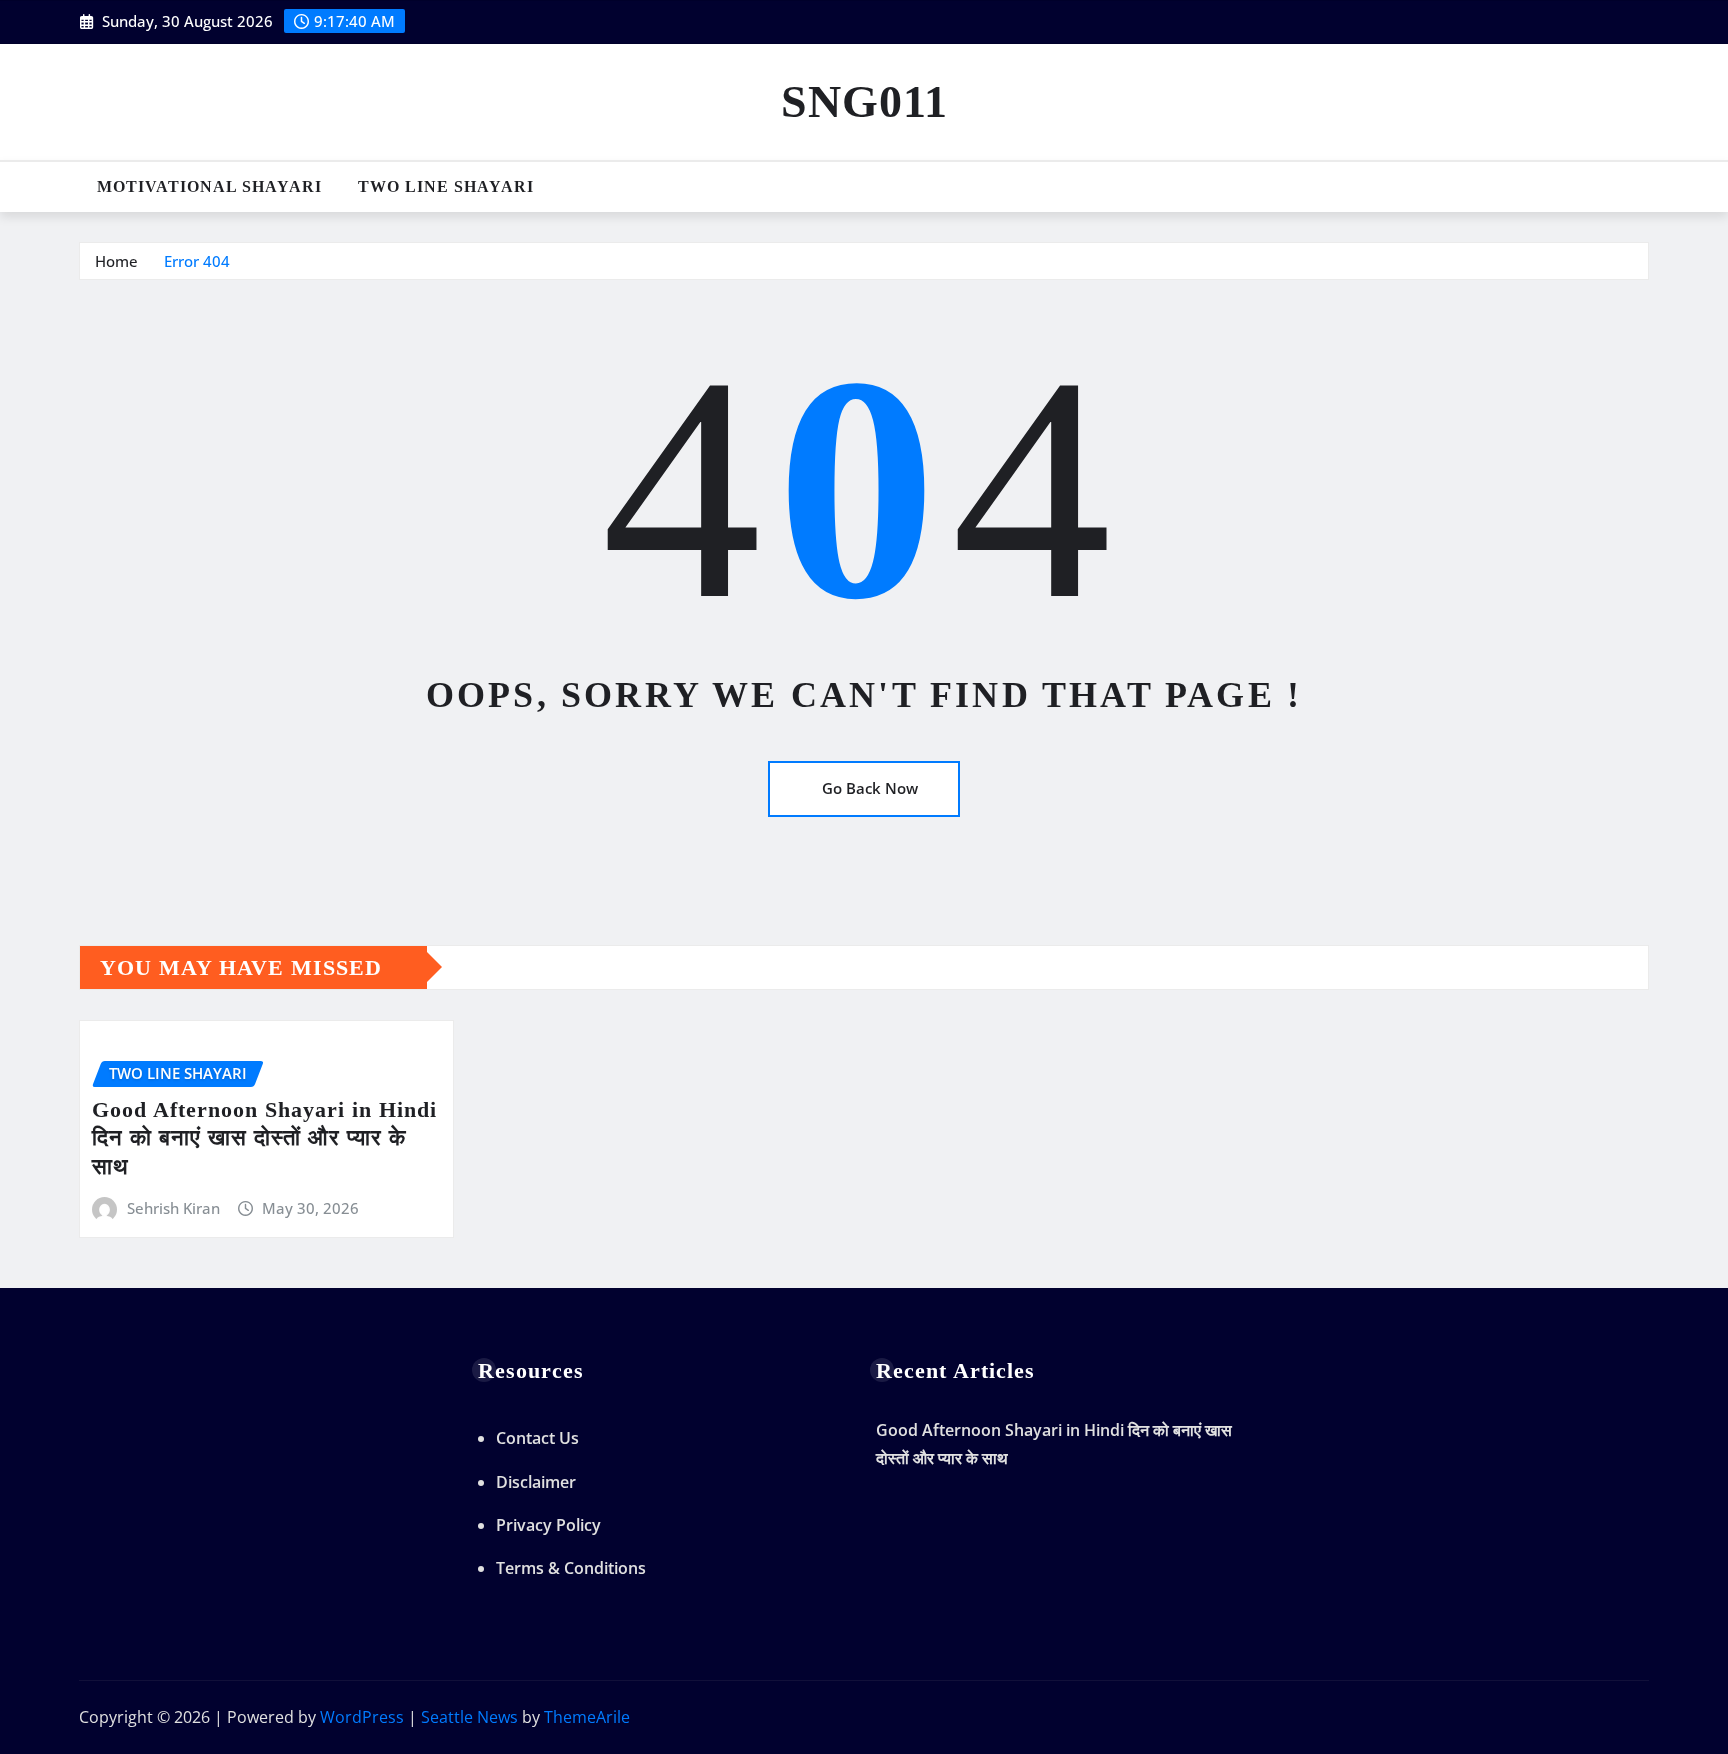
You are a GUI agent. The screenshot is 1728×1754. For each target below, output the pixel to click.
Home (116, 261)
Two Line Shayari (446, 186)
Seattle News (469, 1717)
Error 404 (197, 261)
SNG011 (864, 101)
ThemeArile (587, 1717)
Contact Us (537, 1438)
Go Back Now (870, 788)
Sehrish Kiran (173, 1208)
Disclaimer (536, 1482)
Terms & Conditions (571, 1568)
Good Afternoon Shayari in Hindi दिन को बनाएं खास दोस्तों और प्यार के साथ (264, 1138)
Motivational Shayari (209, 186)
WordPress (362, 1717)
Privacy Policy (548, 1525)
